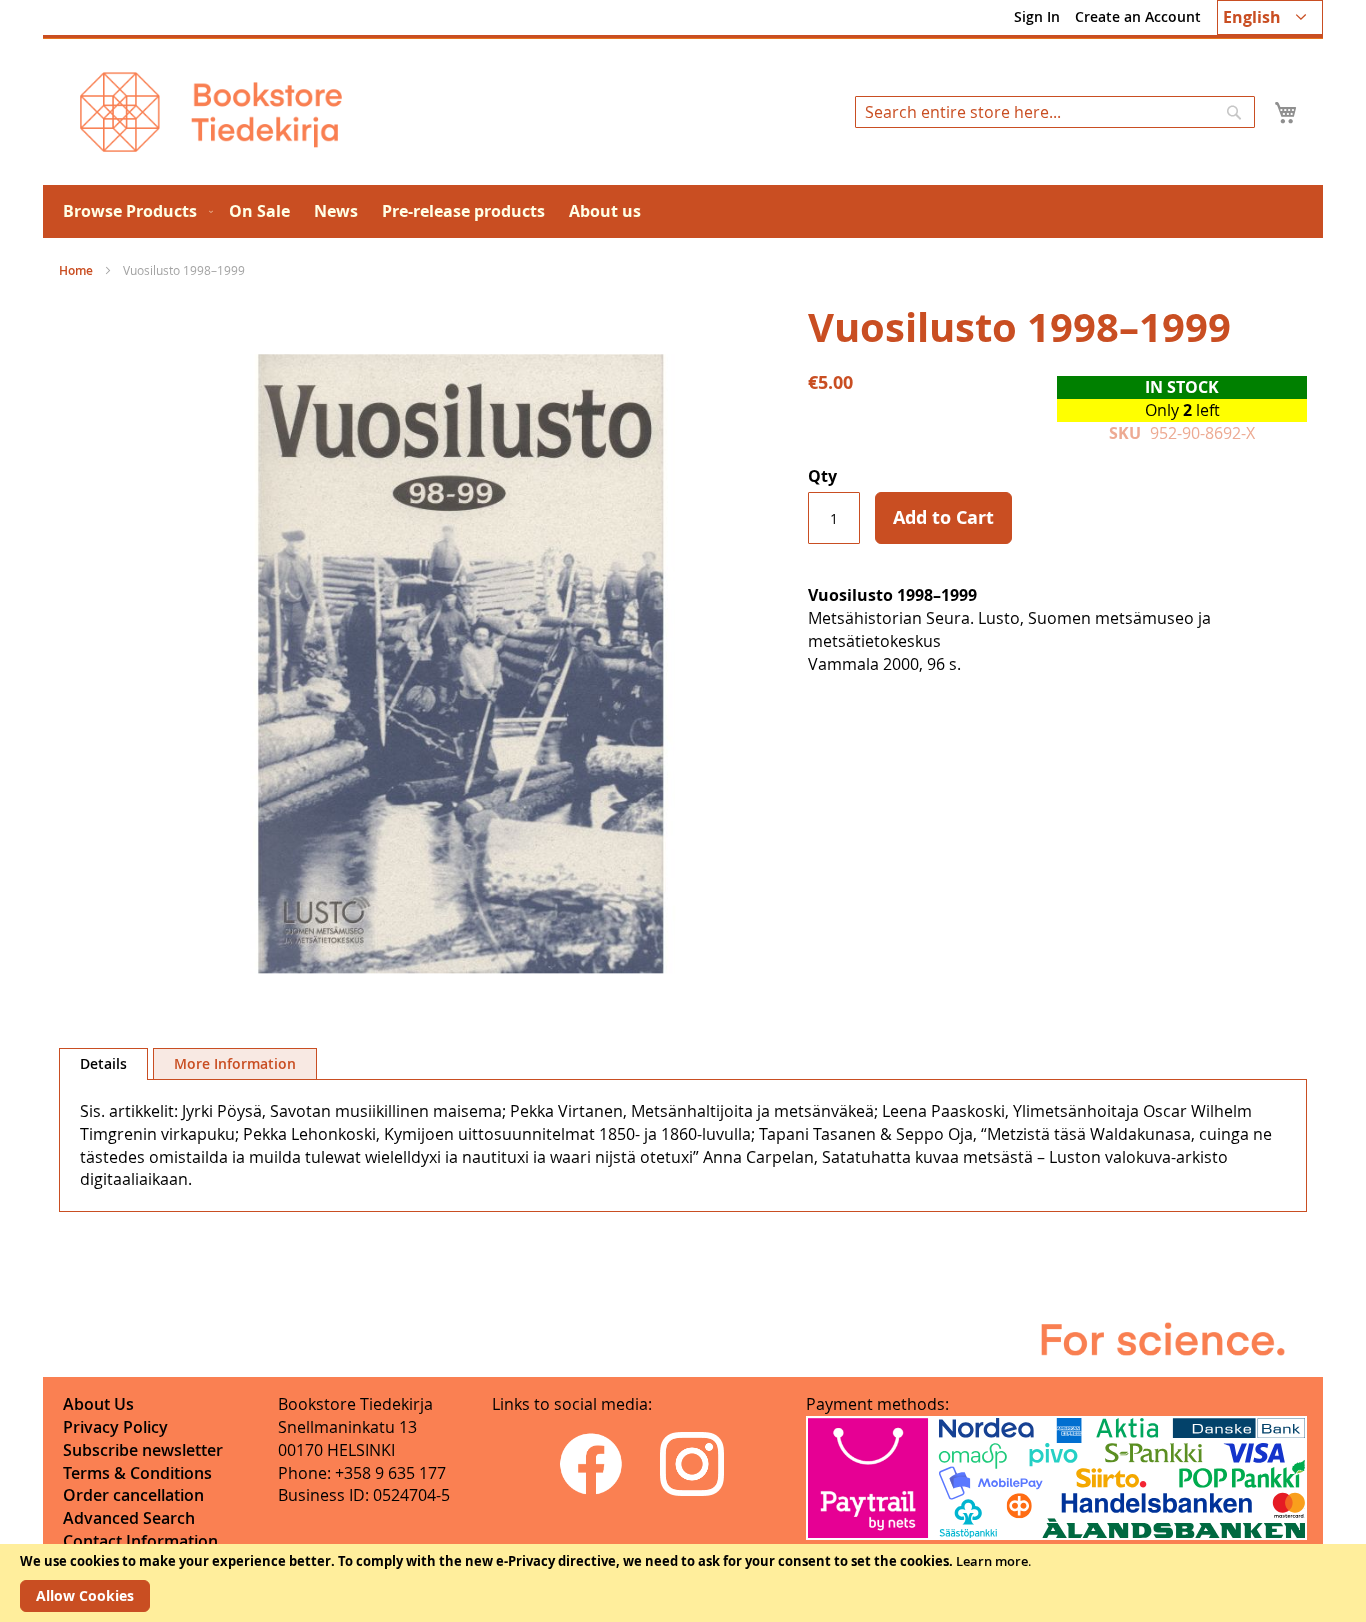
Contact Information (140, 1541)
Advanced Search (129, 1518)
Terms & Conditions (137, 1473)
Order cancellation (133, 1495)
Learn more (992, 1561)
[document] (683, 1583)
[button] (1270, 17)
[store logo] (211, 112)
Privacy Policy (115, 1427)
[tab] (103, 1064)
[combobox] (1055, 112)
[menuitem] (134, 211)
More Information (235, 1063)
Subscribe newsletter (143, 1450)
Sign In (1037, 16)
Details (103, 1063)
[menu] (683, 211)
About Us (98, 1404)
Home (76, 270)
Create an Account (1138, 16)
